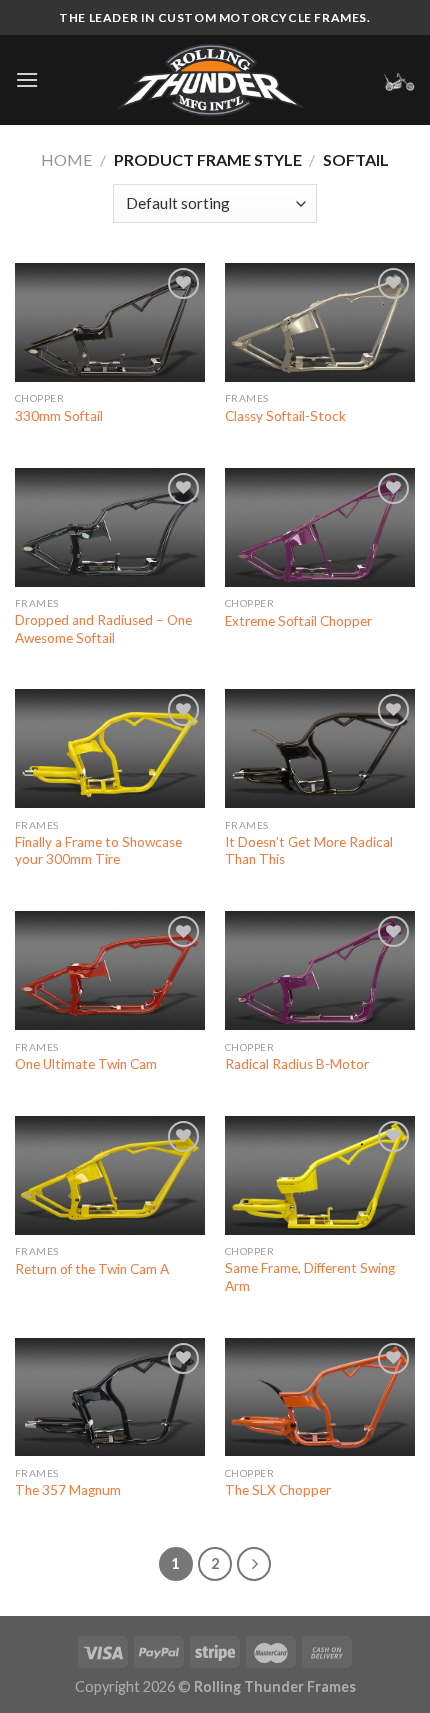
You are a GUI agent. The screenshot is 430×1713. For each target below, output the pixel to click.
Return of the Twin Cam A (92, 1269)
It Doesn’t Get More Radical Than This (309, 851)
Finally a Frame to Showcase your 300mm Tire (98, 851)
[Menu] (27, 79)
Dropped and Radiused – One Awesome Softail (103, 629)
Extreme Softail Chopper (298, 621)
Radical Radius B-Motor (297, 1064)
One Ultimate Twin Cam (86, 1064)
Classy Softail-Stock (285, 416)
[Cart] (399, 80)
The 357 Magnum (68, 1490)
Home (66, 159)
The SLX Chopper (278, 1490)
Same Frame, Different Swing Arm (310, 1277)
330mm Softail (59, 416)
